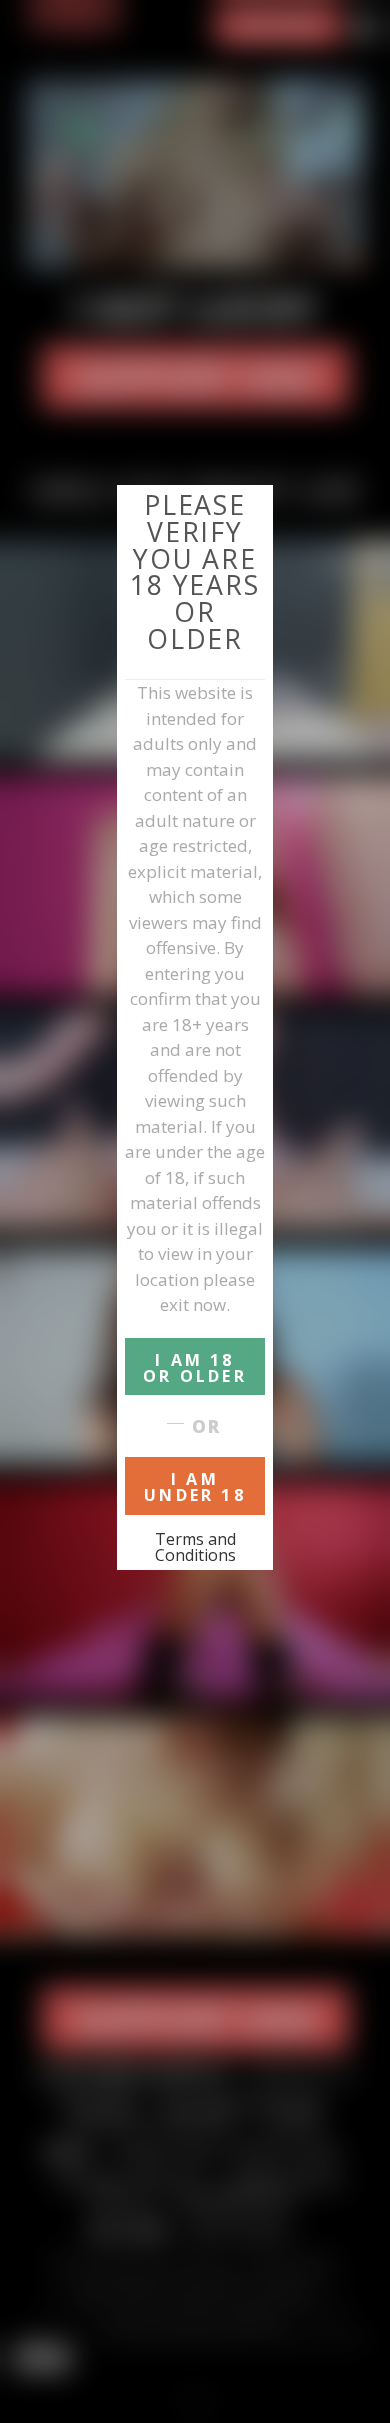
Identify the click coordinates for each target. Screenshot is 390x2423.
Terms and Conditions (195, 1547)
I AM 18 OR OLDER (195, 1368)
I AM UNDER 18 (195, 1487)
